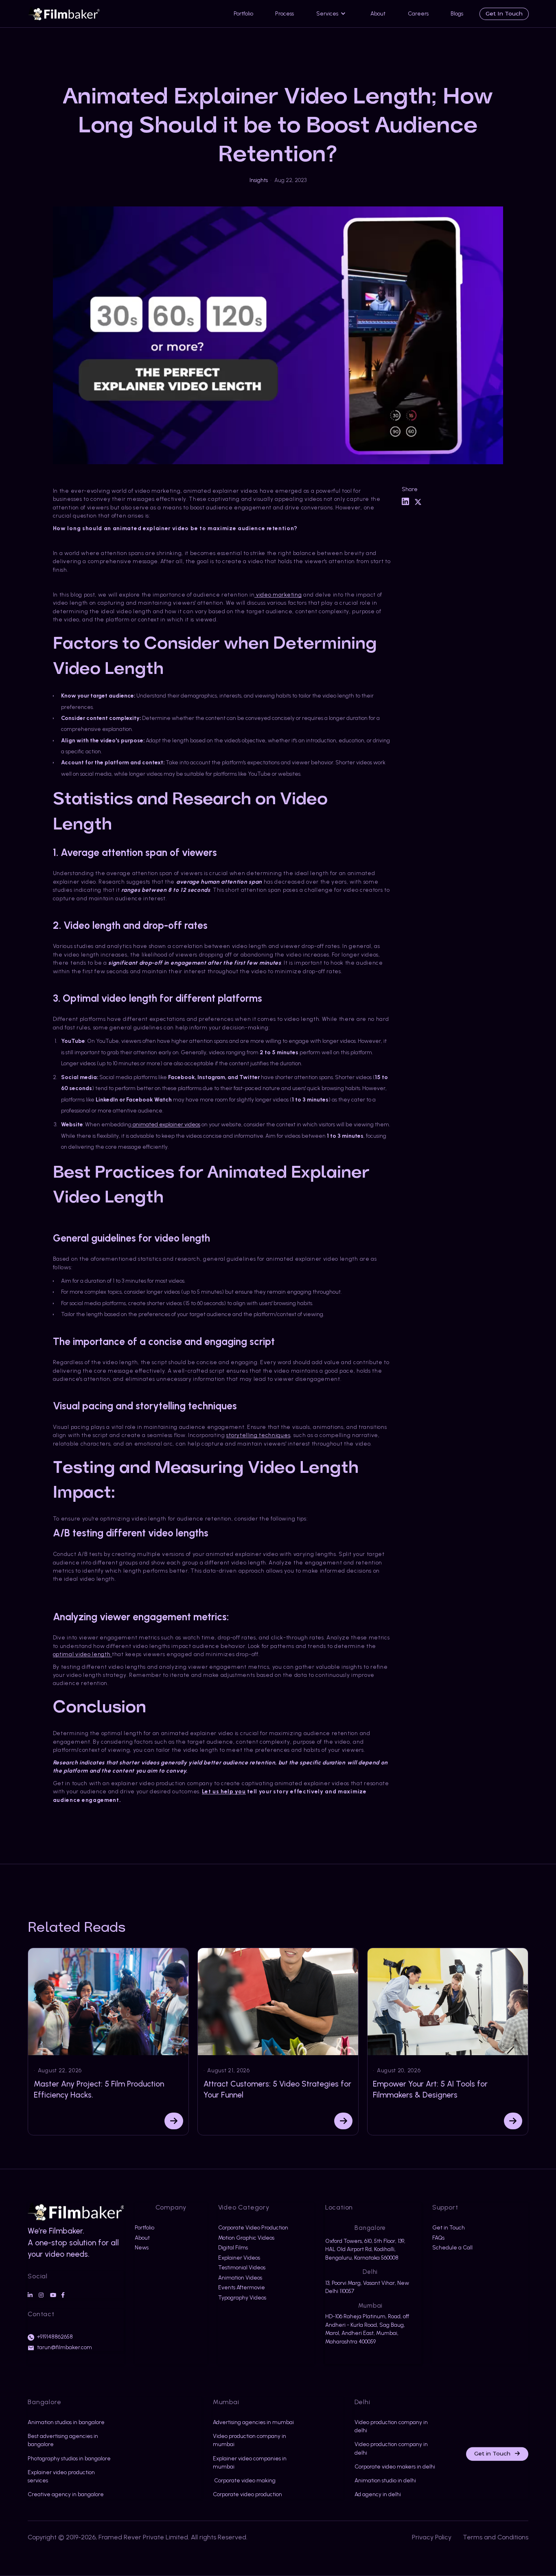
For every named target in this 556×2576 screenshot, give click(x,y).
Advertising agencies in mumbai (253, 2422)
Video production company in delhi (391, 2426)
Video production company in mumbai (250, 2440)
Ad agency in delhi (378, 2494)
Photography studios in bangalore (69, 2458)
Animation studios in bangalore (66, 2422)
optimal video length (82, 1654)
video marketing (278, 595)
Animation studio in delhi (385, 2480)
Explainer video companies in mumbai (250, 2462)
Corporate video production (247, 2494)
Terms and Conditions (496, 2537)
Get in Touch (497, 2454)
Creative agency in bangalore (66, 2494)
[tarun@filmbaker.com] (31, 2348)
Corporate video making (244, 2480)
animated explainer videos (166, 1124)
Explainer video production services (61, 2476)
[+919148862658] (31, 2337)
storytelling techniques (258, 1435)
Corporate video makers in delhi (395, 2466)
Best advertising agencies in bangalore (63, 2440)
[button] (332, 14)
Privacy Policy (432, 2537)
